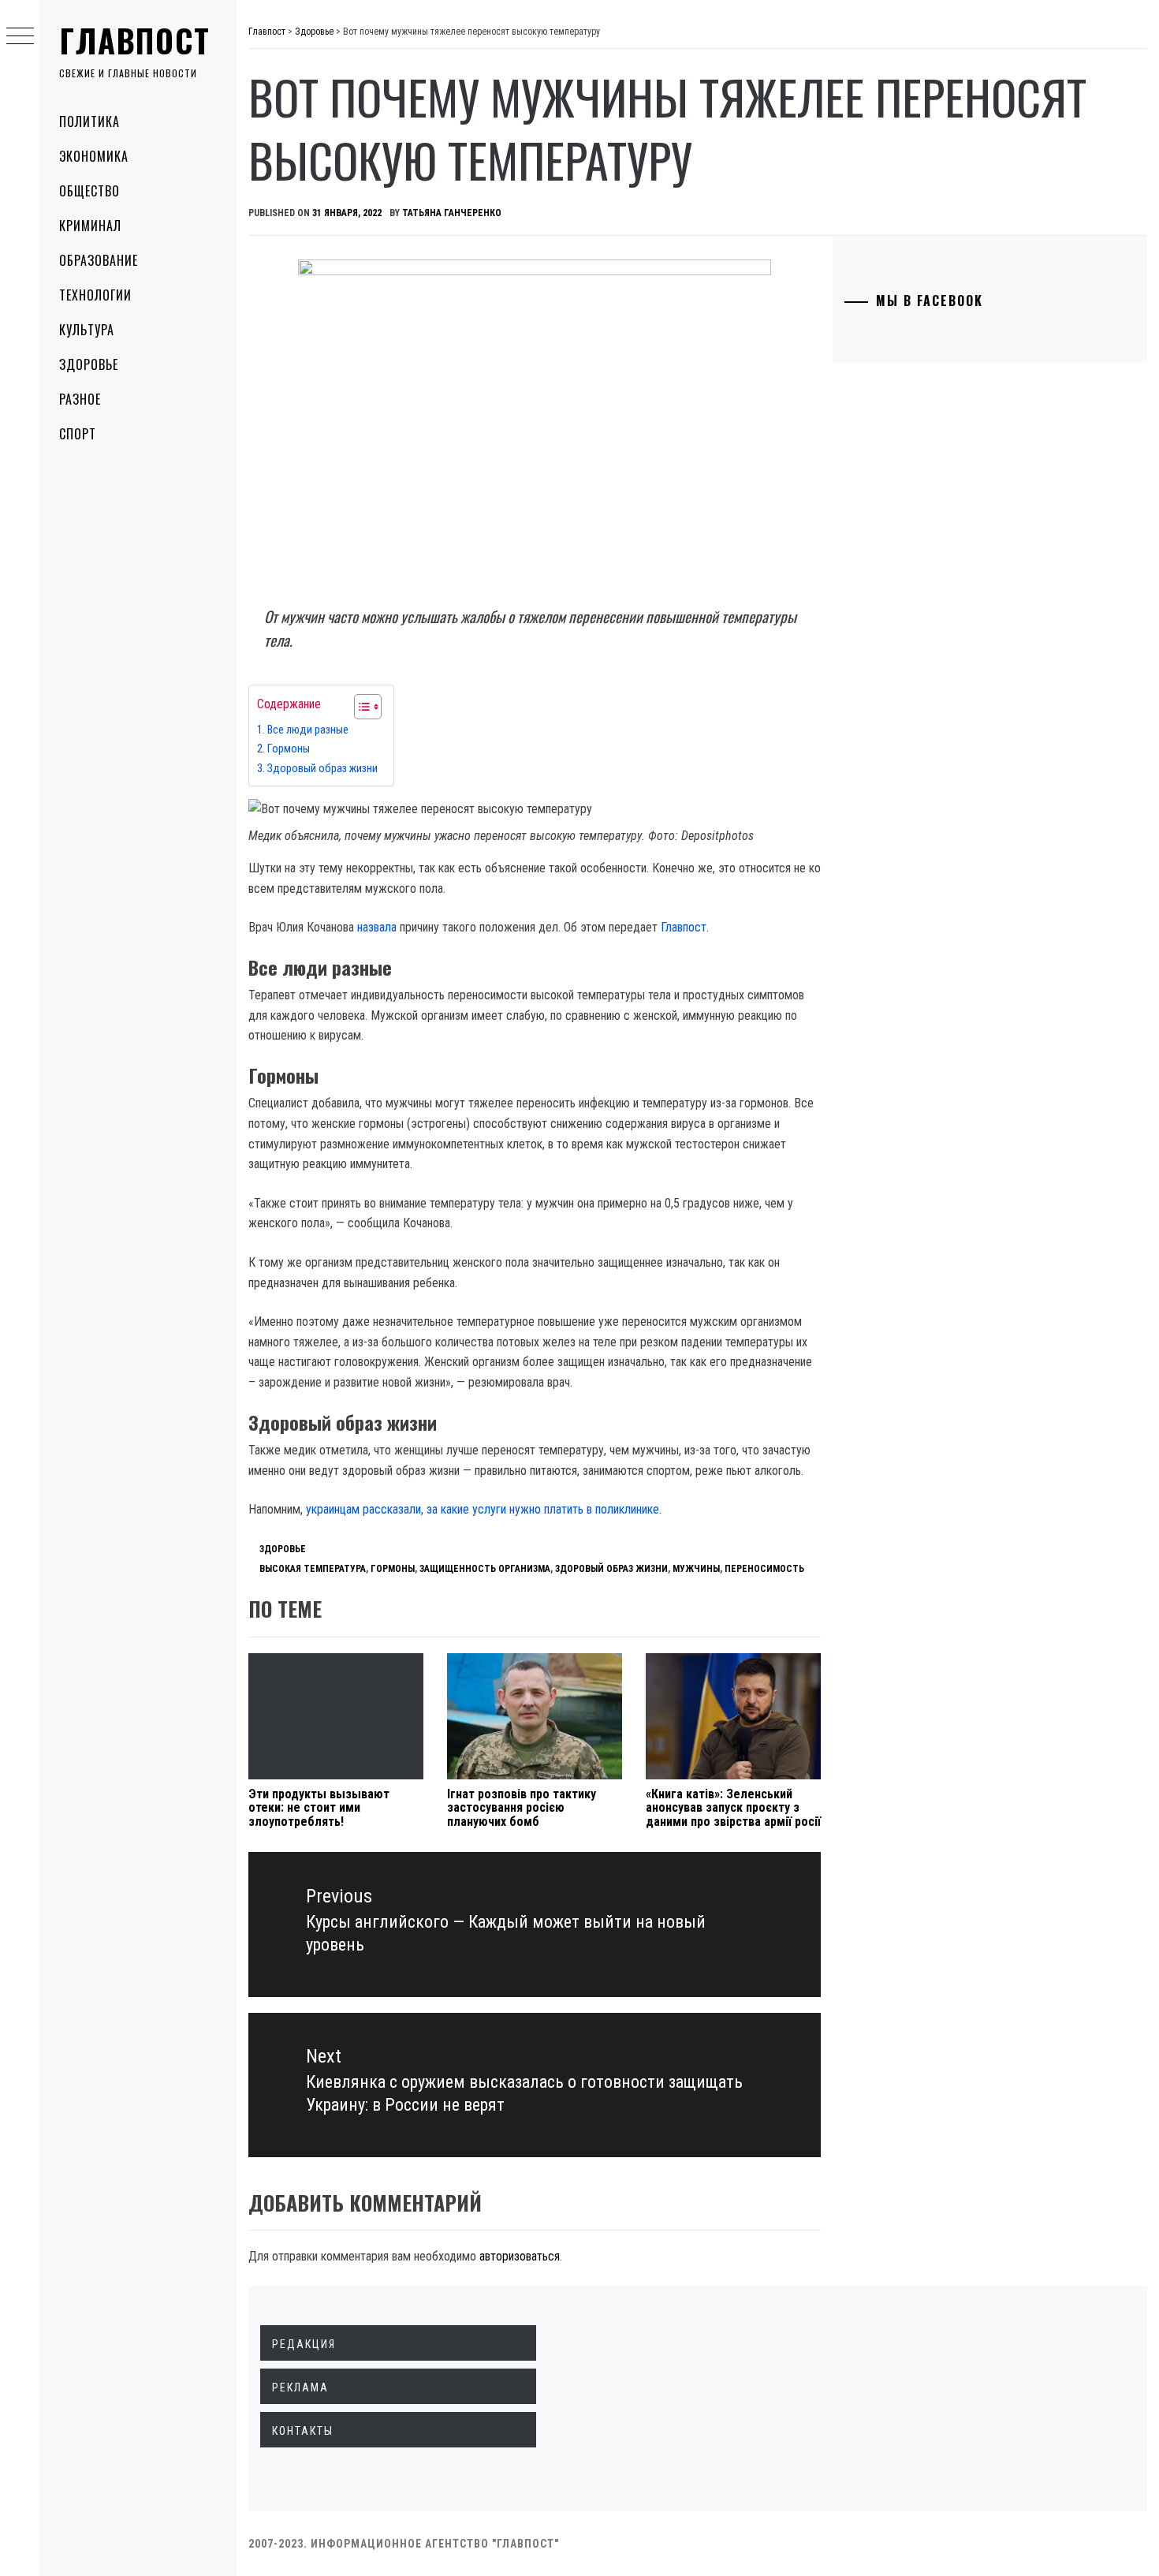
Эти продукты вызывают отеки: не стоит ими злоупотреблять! (319, 1808)
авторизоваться (520, 2256)
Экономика (94, 156)
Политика (89, 121)
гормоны (393, 1569)
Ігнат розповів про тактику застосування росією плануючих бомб (522, 1808)
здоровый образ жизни (611, 1569)
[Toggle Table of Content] (360, 707)
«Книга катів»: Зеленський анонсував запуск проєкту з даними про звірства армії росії (733, 1808)
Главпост (135, 40)
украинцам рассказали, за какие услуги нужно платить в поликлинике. (484, 1509)
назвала (377, 927)
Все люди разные (308, 730)
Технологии (95, 295)
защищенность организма (485, 1569)
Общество (89, 191)
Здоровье (89, 364)
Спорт (78, 434)
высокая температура (313, 1569)
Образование (99, 260)
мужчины (696, 1569)
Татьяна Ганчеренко (452, 213)
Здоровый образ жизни (322, 769)
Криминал (90, 226)
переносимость (764, 1569)
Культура (87, 330)
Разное (80, 399)
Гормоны (289, 749)
